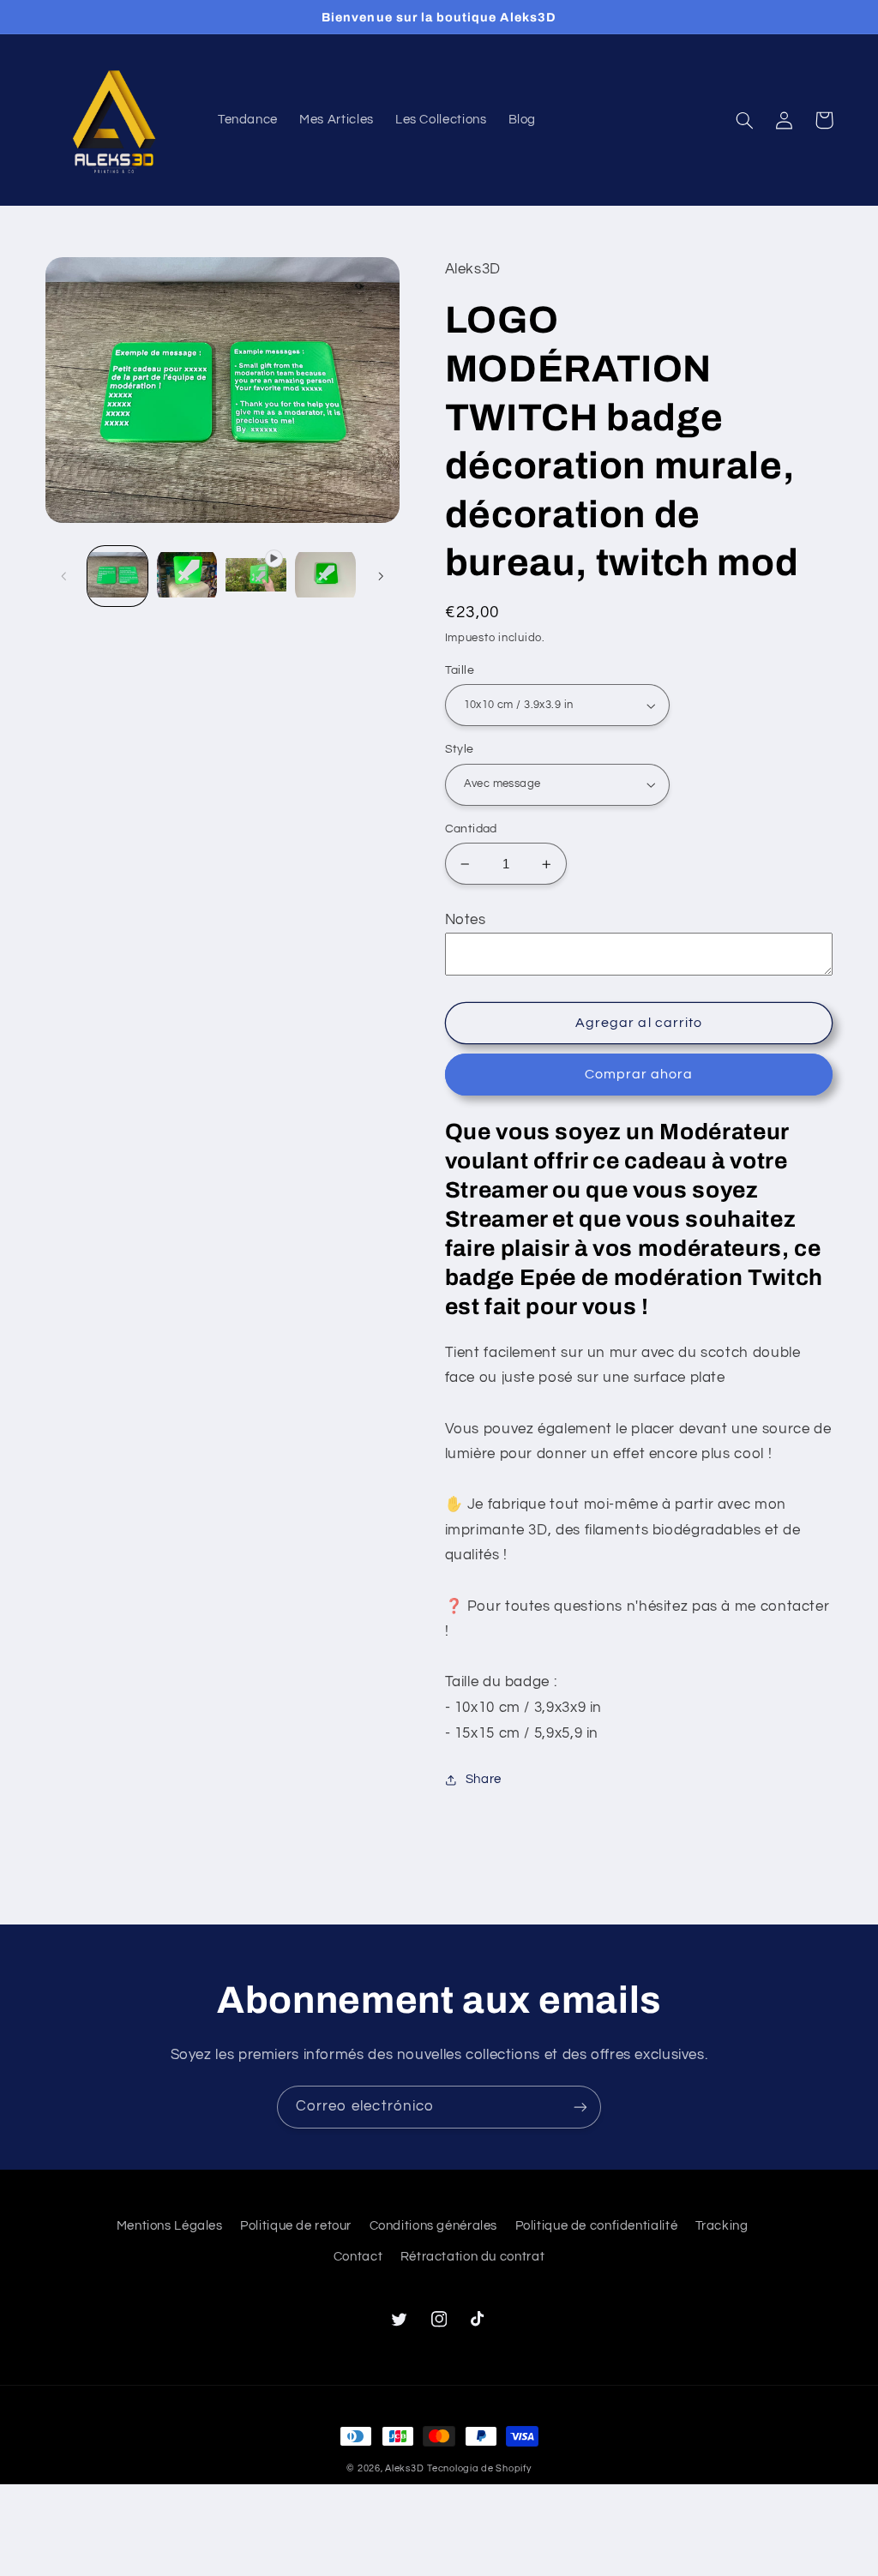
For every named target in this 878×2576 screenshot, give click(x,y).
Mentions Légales (170, 2226)
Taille (460, 670)
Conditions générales (434, 2226)
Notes (466, 920)
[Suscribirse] (580, 2107)
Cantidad (471, 829)
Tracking (722, 2226)
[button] (745, 120)
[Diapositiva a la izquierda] (64, 576)
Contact (358, 2257)
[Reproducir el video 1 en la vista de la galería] (256, 576)
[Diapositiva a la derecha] (381, 576)
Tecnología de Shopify (479, 2468)
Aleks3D (404, 2468)
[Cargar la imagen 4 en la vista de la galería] (325, 576)
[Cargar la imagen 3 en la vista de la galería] (187, 576)
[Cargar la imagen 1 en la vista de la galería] (117, 576)
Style (460, 749)
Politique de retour (296, 2226)
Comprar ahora (639, 1074)
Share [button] (484, 1779)
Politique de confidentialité (597, 2226)
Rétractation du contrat (473, 2257)
